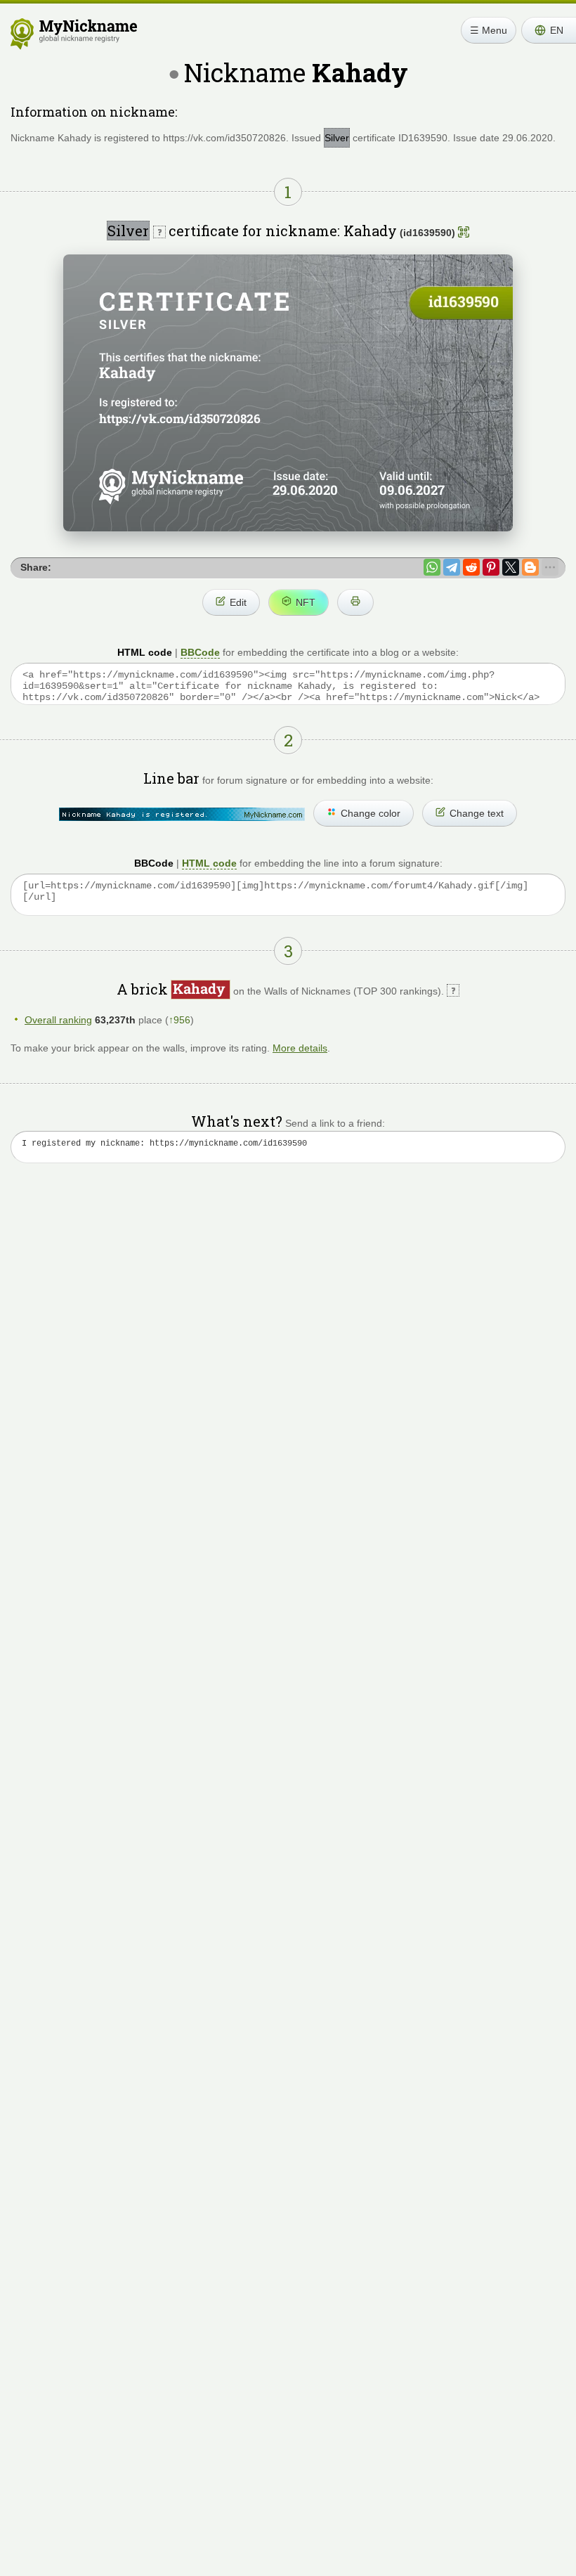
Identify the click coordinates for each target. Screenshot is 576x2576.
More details (300, 1048)
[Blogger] (530, 567)
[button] (549, 30)
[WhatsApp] (432, 567)
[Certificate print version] (355, 602)
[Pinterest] (491, 567)
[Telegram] (452, 567)
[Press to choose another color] (182, 814)
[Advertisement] (288, 1308)
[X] (511, 567)
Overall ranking (58, 1020)
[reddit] (471, 567)
